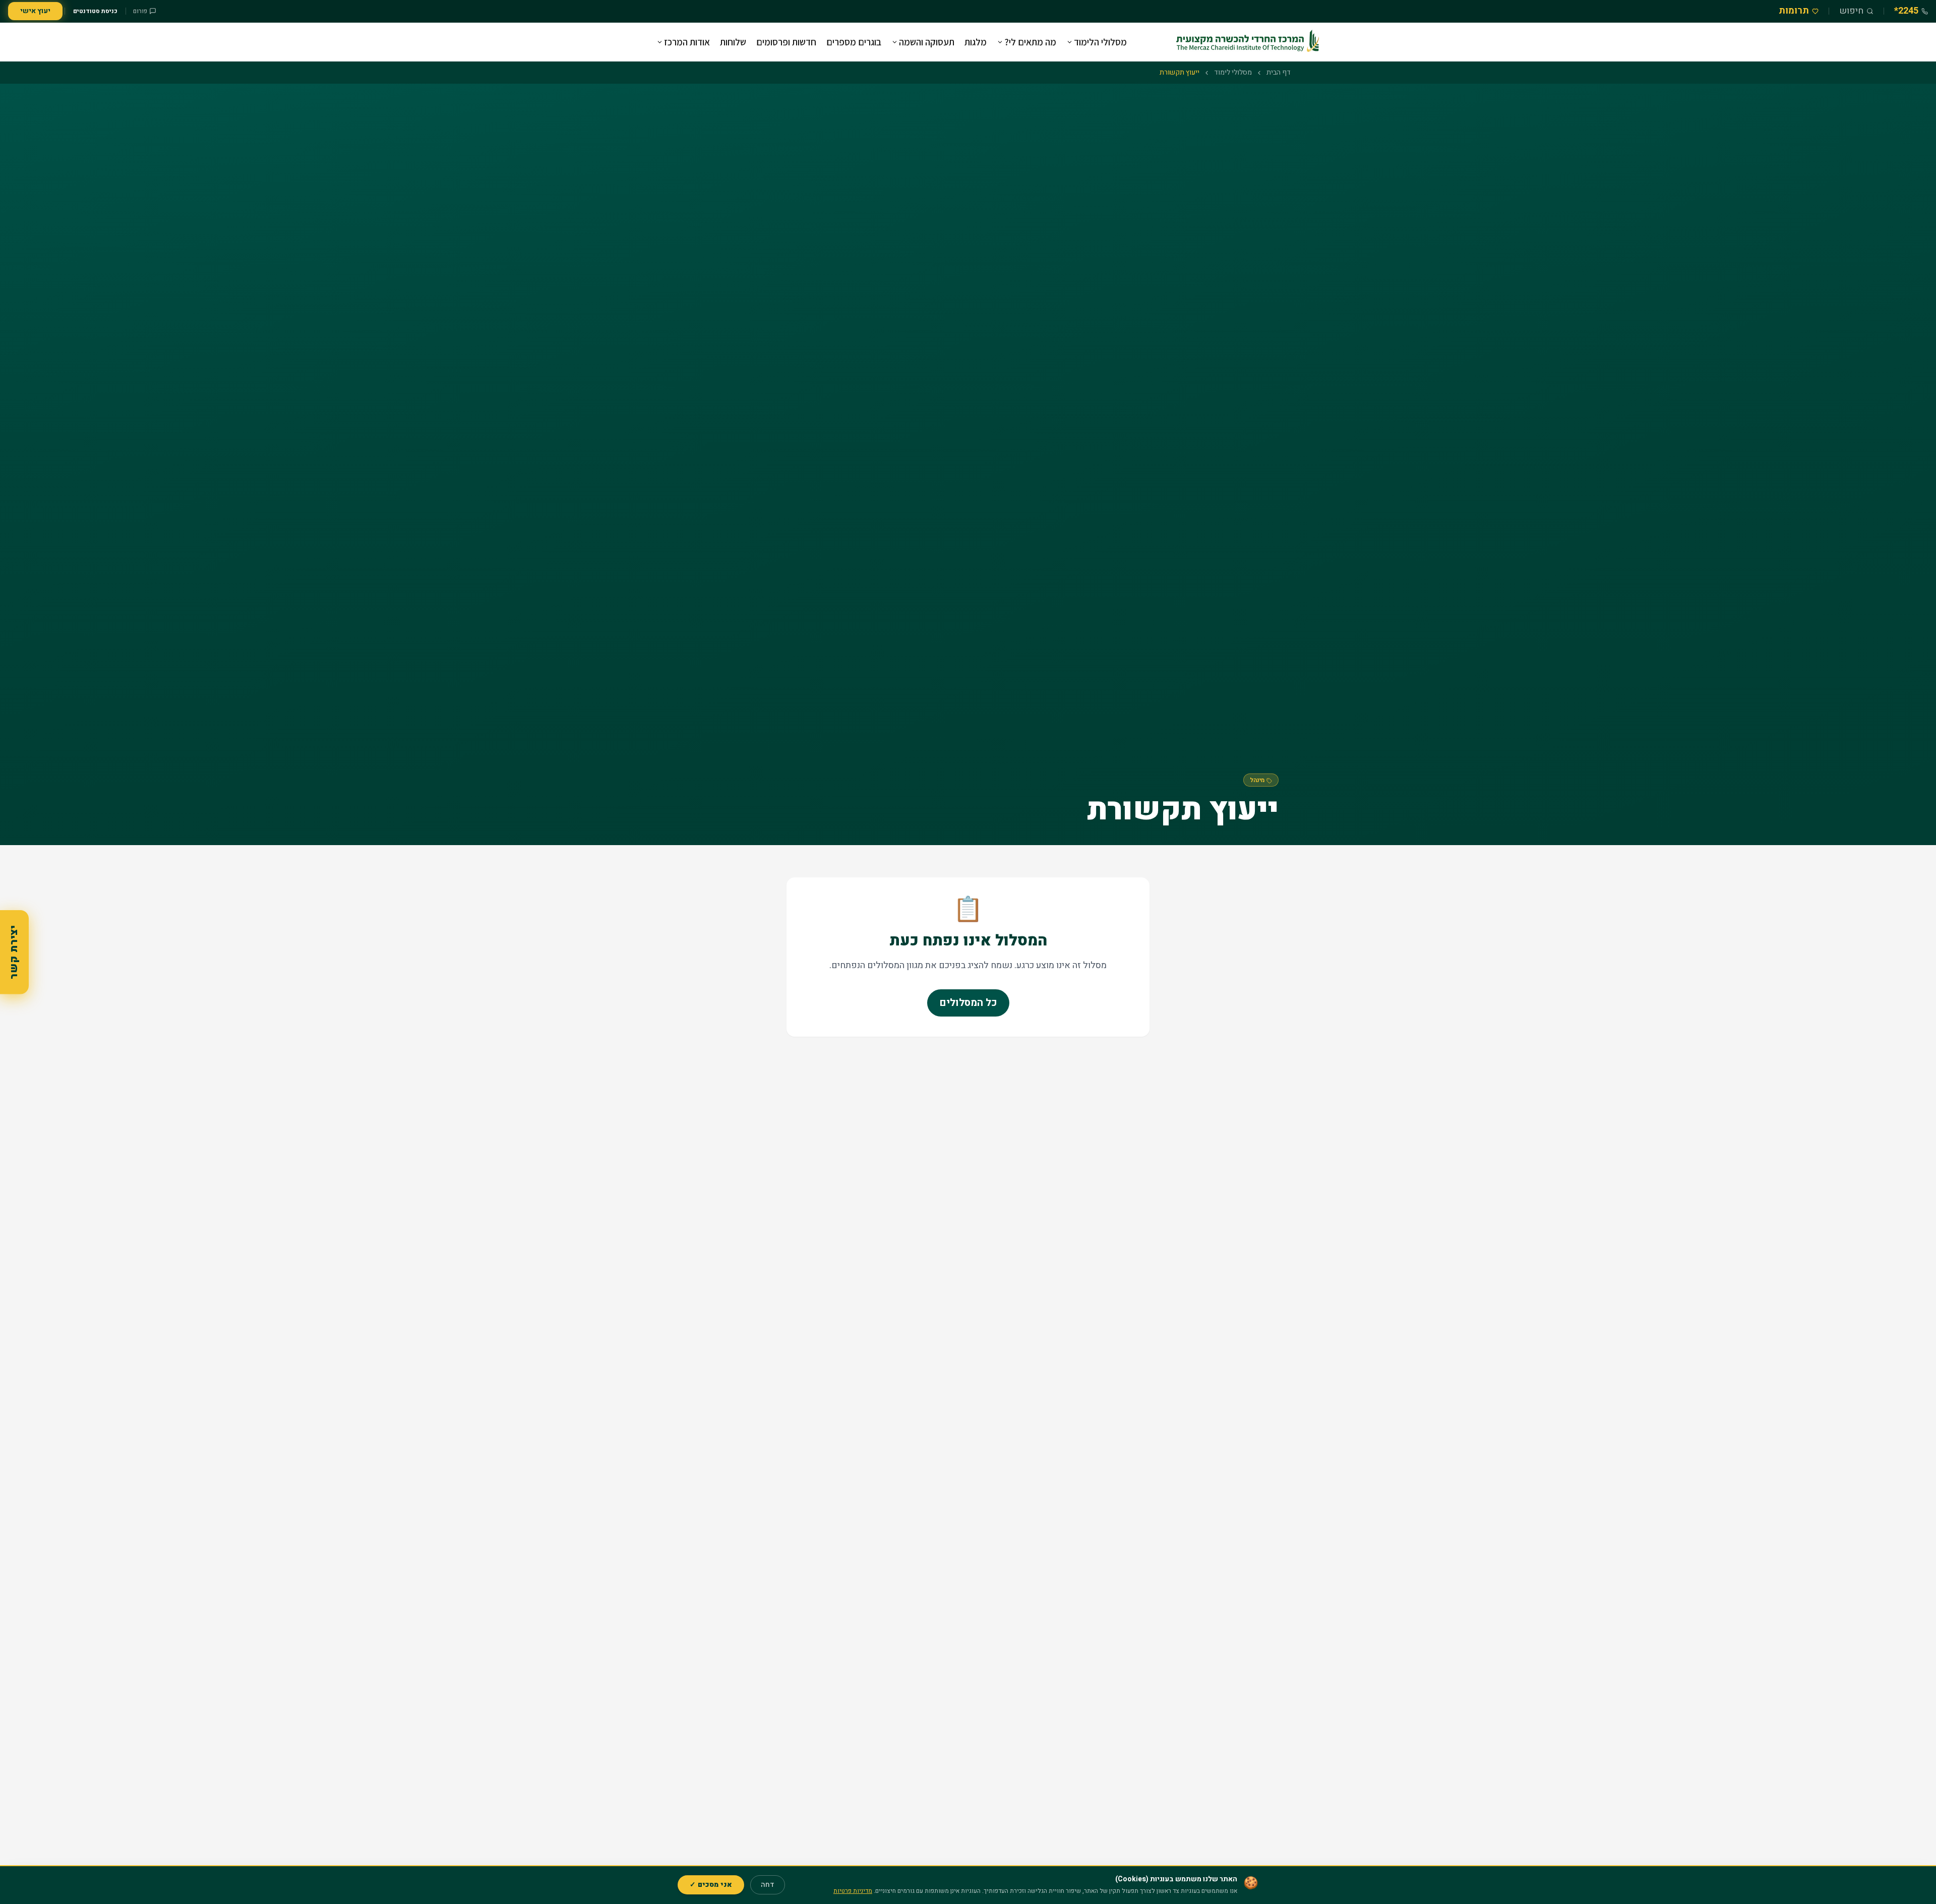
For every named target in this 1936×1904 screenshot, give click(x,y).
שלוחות (733, 42)
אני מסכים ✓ (711, 1885)
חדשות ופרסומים (786, 42)
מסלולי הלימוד (1100, 42)
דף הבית (1279, 73)
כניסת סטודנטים (95, 11)
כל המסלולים (968, 1003)
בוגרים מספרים (854, 42)
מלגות (976, 42)
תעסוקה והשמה (927, 42)
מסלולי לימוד (1233, 73)
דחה (768, 1885)
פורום (140, 11)
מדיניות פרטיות (853, 1891)
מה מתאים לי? (1030, 42)
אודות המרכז (687, 42)
